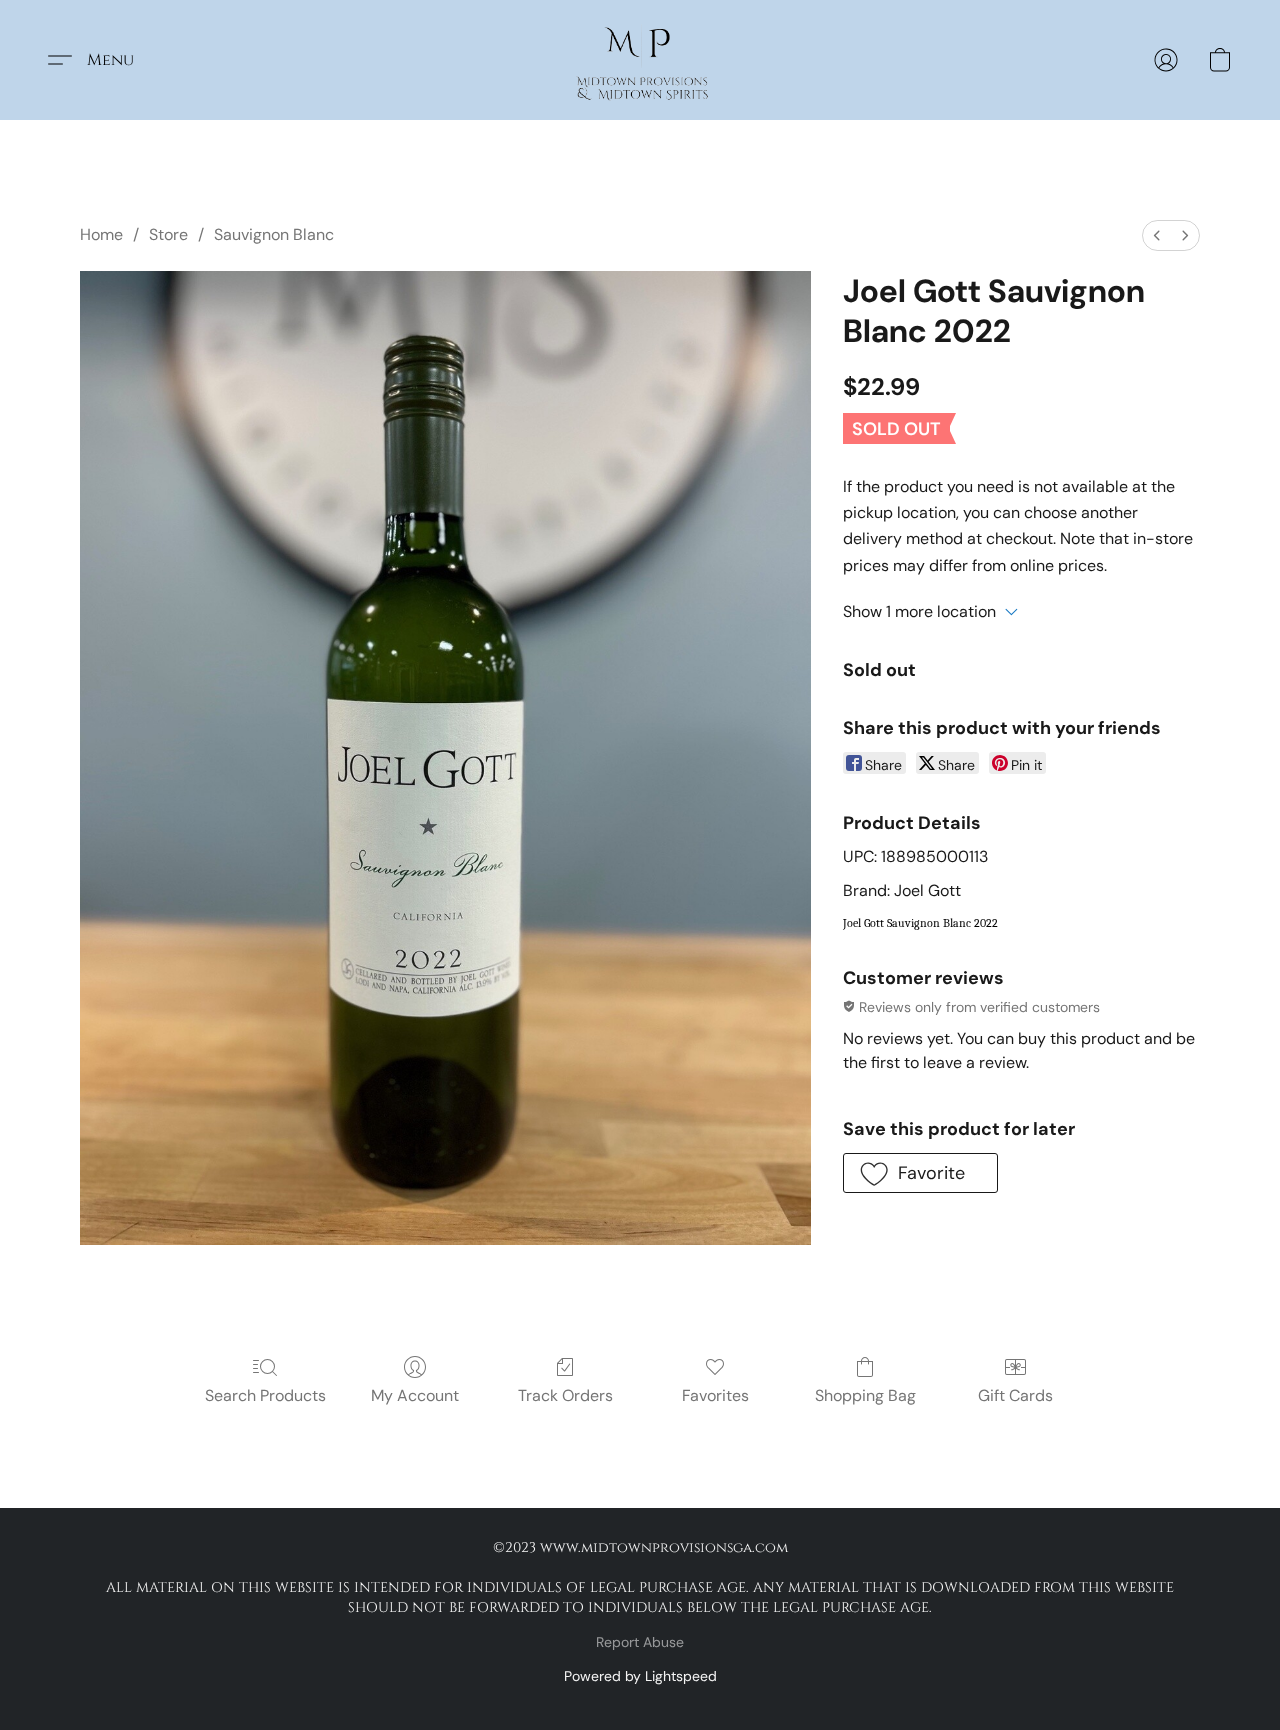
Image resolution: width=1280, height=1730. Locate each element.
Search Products (265, 1395)
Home (101, 234)
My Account (415, 1395)
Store (168, 234)
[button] (639, 60)
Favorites (715, 1395)
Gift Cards (1015, 1395)
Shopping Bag (865, 1395)
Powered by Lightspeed (640, 1676)
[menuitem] (1157, 235)
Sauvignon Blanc (274, 234)
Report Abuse (640, 1642)
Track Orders (565, 1395)
